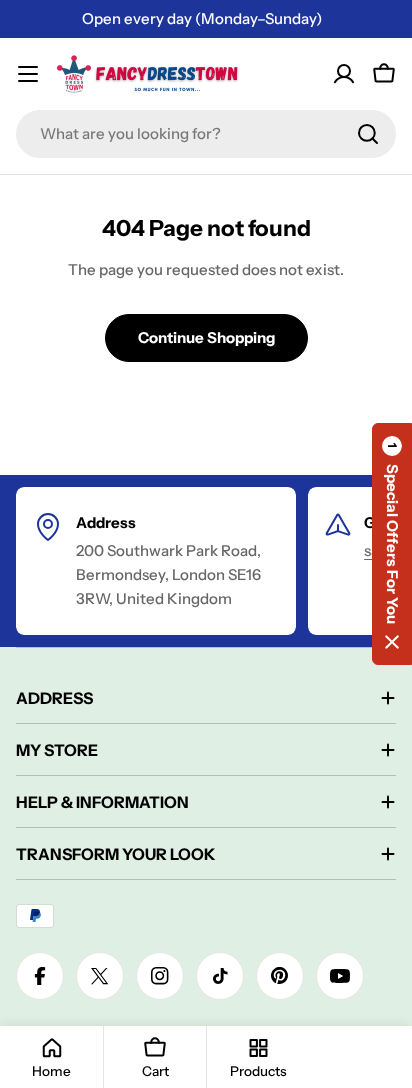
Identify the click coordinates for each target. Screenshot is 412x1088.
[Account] (344, 74)
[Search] (368, 134)
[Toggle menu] (28, 74)
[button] (392, 544)
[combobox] (206, 134)
